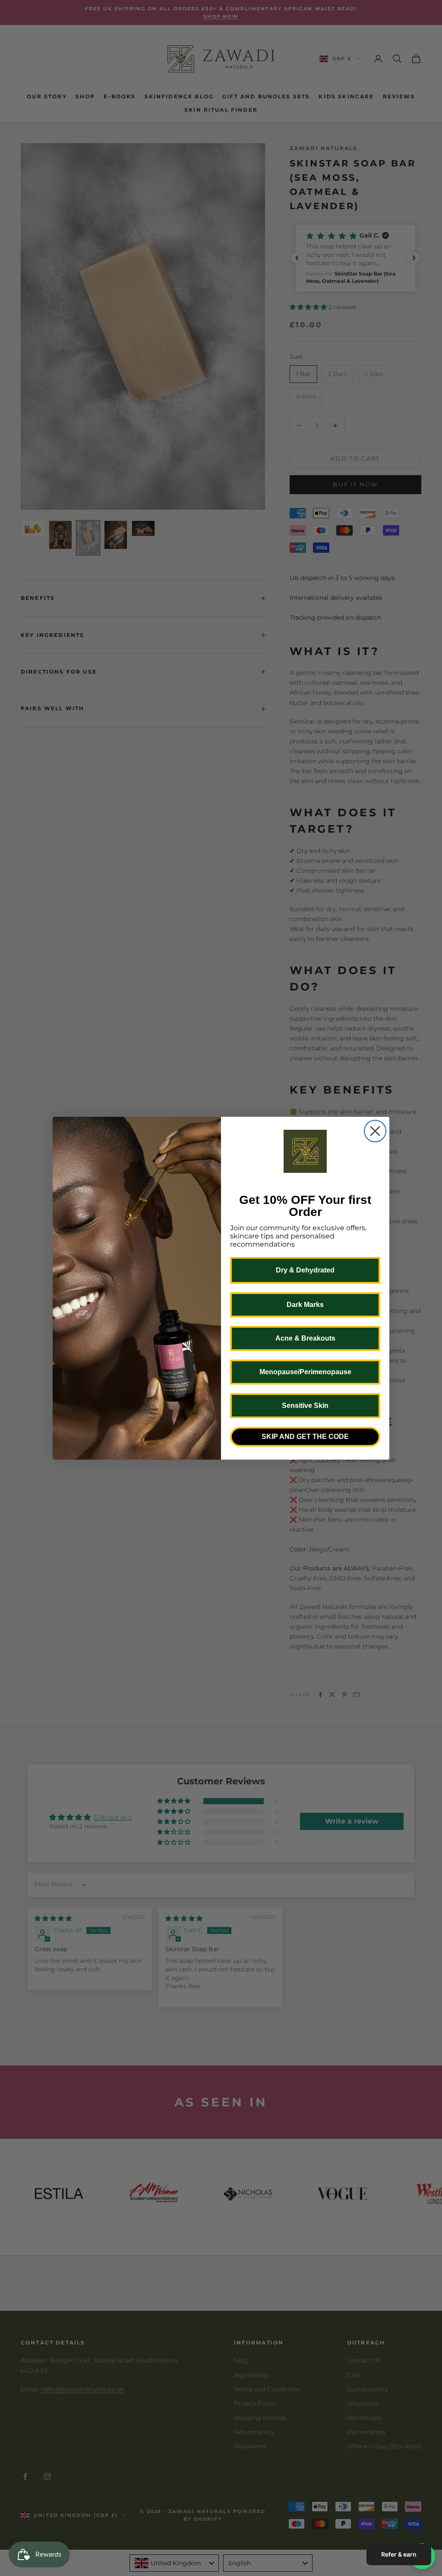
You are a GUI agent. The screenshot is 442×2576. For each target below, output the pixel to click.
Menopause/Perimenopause (305, 1372)
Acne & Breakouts (305, 1338)
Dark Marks (305, 1305)
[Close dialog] (375, 1131)
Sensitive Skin (305, 1406)
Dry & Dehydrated (305, 1270)
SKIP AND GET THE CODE (305, 1437)
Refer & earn (399, 2554)
